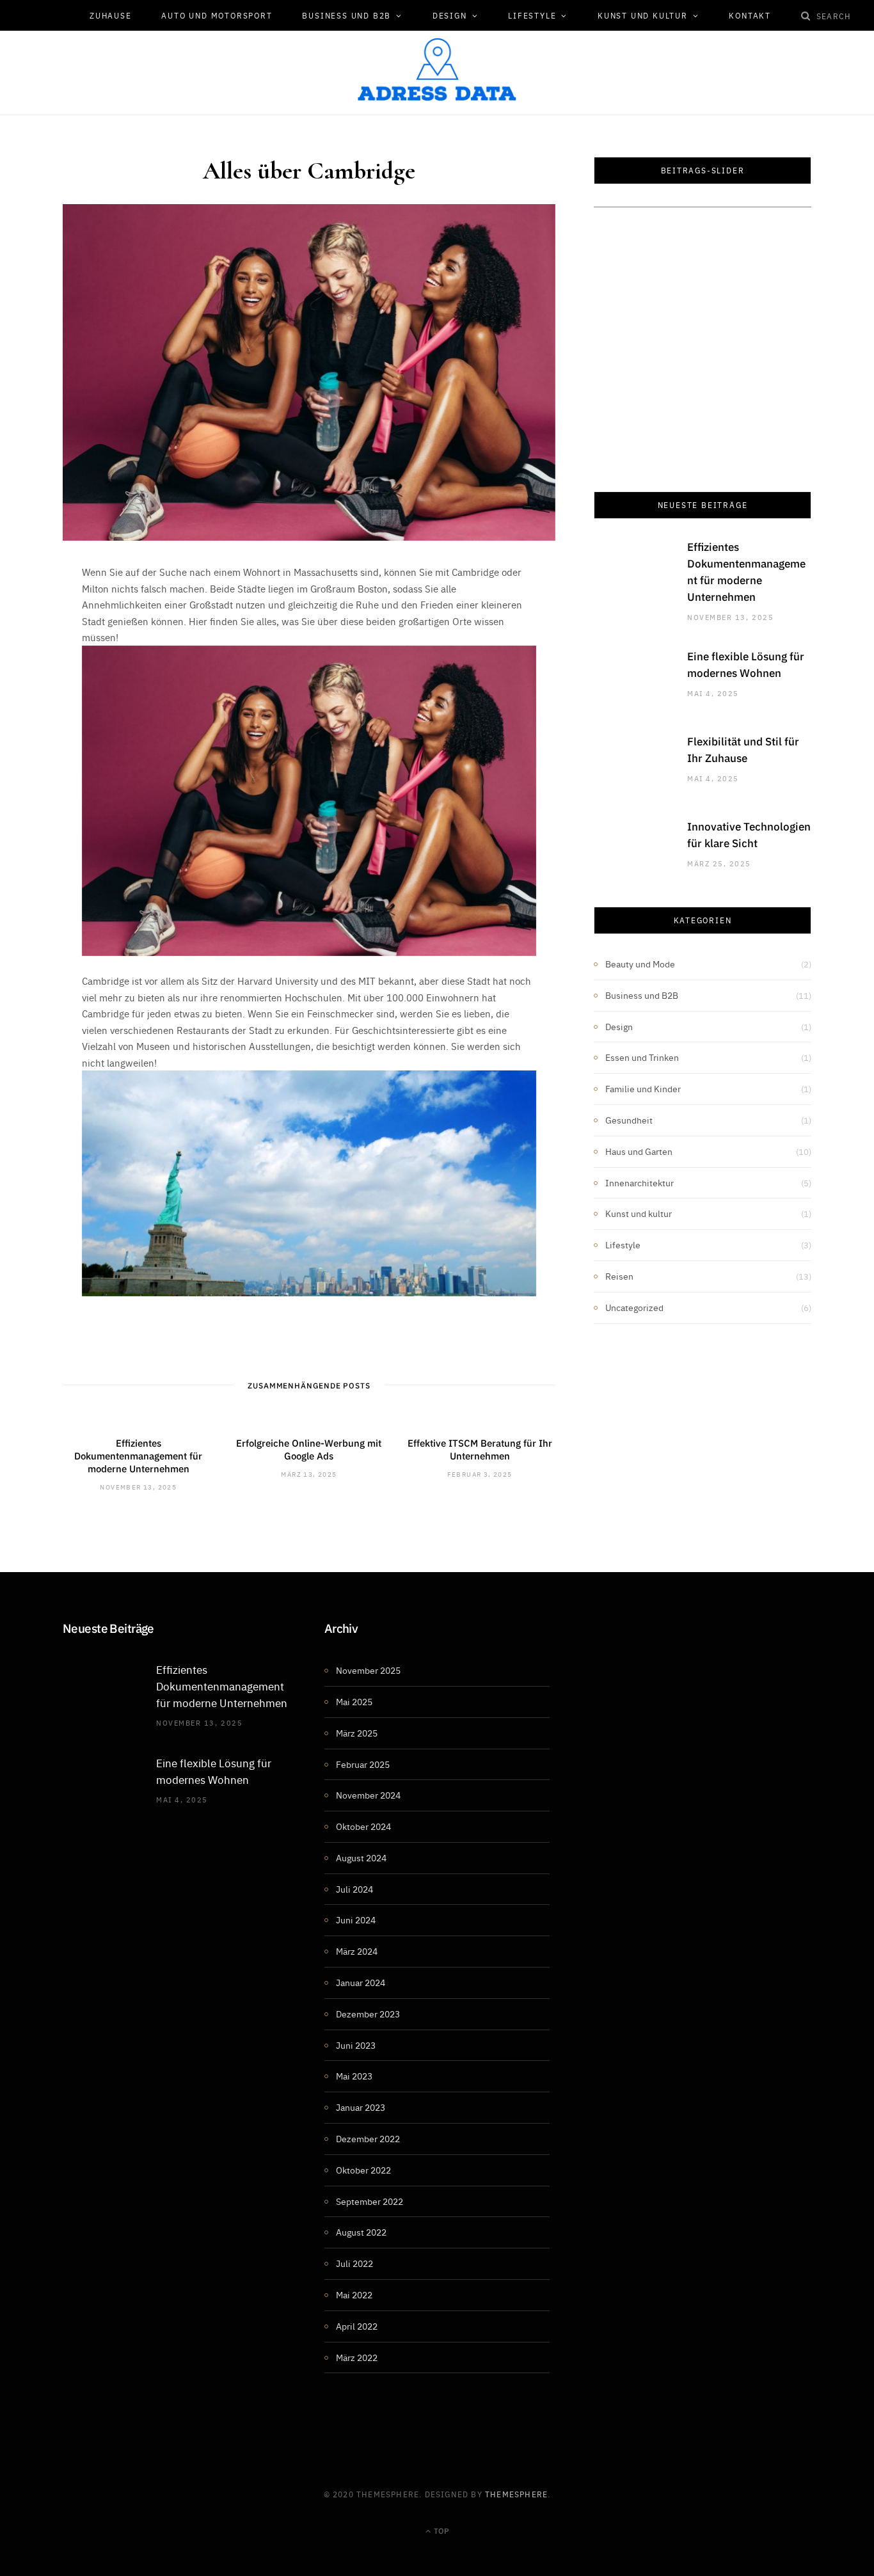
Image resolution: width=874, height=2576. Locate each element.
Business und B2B (346, 15)
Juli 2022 (354, 2263)
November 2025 (368, 1670)
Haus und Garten (639, 1151)
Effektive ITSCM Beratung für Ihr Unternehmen (480, 1449)
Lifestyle (532, 15)
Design (450, 15)
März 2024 (357, 1951)
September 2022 (369, 2201)
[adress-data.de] (437, 69)
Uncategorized (634, 1307)
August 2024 (361, 1857)
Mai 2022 (354, 2294)
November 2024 (368, 1795)
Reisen (619, 1276)
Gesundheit (629, 1120)
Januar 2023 (361, 2107)
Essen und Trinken (642, 1057)
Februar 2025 (363, 1764)
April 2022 (357, 2326)
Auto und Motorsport (217, 15)
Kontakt (750, 15)
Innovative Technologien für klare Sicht (749, 834)
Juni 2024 (356, 1920)
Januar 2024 (361, 1982)
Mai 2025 (354, 1701)
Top (441, 2530)
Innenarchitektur (640, 1182)
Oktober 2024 (363, 1826)
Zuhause (111, 15)
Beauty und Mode (640, 964)
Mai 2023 (354, 2076)
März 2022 (357, 2357)
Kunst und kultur (643, 15)
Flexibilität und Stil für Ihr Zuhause (743, 749)
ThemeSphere (516, 2494)
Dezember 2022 (368, 2138)
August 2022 (361, 2232)
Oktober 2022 (363, 2170)
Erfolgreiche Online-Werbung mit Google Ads (309, 1449)
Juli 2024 (354, 1889)
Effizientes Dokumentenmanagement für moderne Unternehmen (138, 1456)
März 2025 (357, 1733)
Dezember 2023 (368, 2014)
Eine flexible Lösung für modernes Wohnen (746, 664)
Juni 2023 (356, 2045)
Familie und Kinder (643, 1088)
